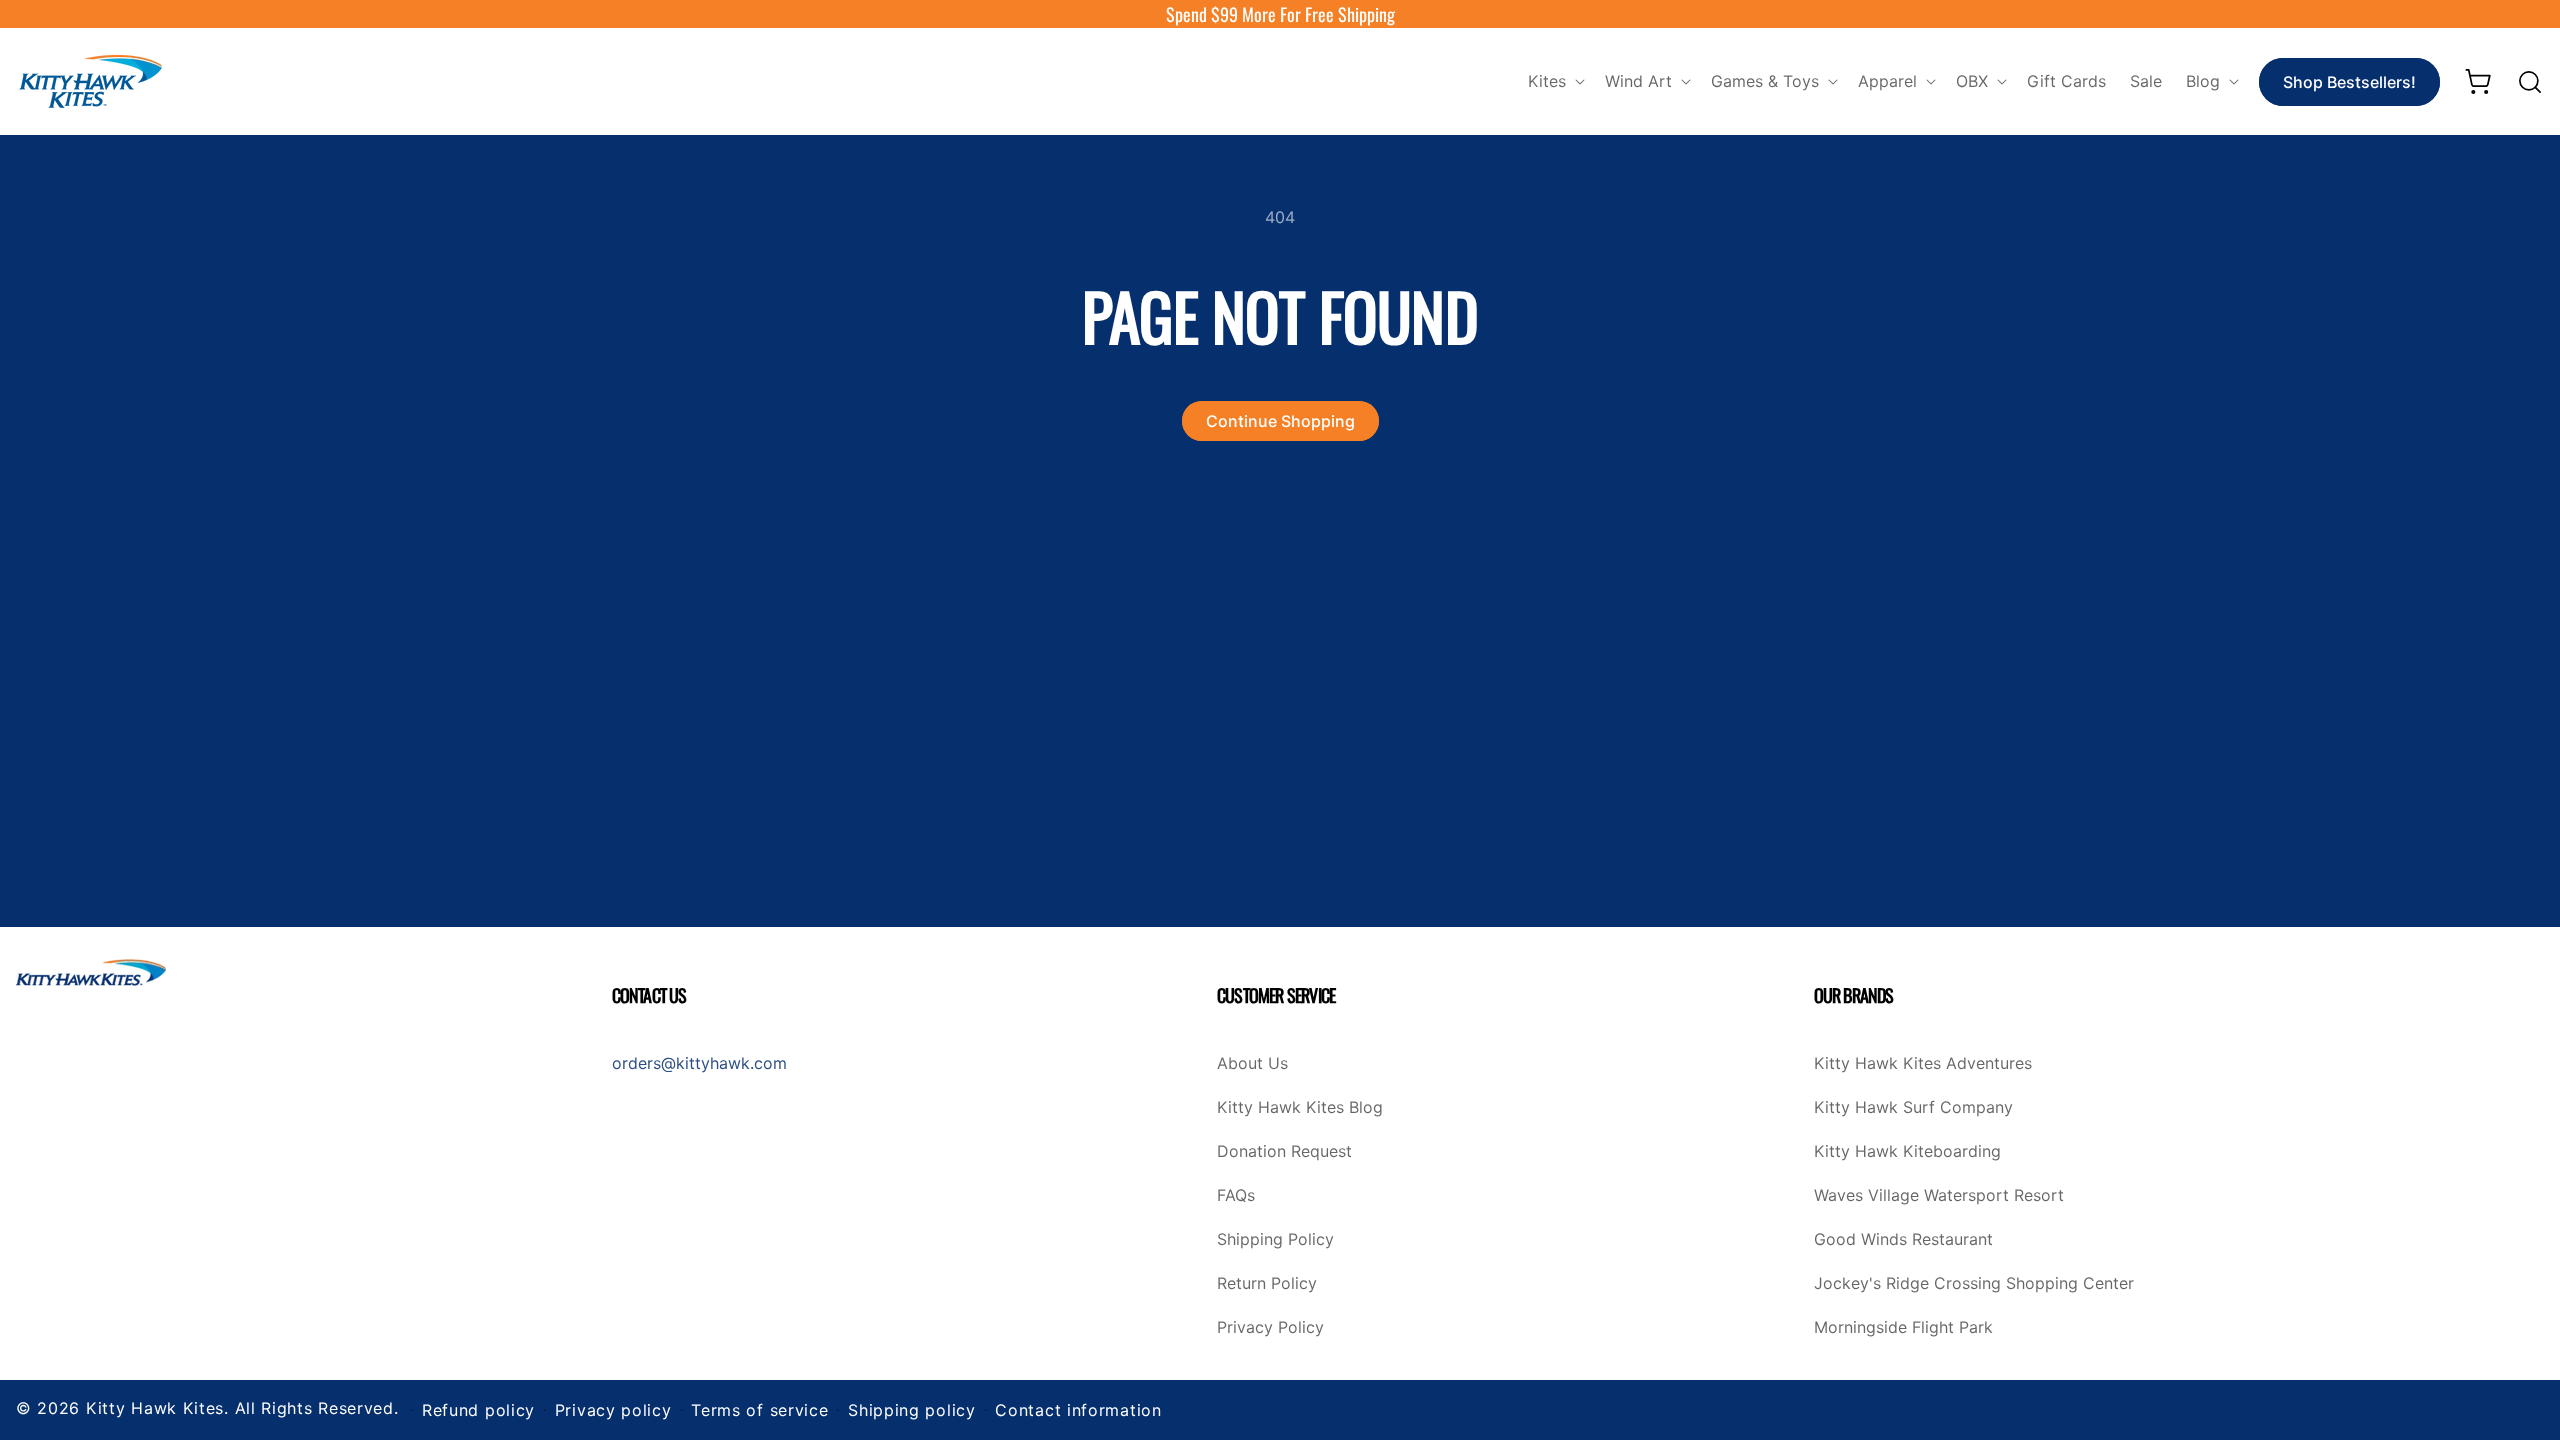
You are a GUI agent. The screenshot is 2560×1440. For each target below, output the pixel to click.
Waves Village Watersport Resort (1939, 1196)
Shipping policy (912, 1410)
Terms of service (759, 1410)
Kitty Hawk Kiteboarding (1907, 1152)
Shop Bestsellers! (2349, 82)
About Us (1252, 1064)
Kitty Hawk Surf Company (1913, 1108)
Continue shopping (1280, 421)
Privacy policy (613, 1410)
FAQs (1236, 1196)
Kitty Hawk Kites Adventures (1923, 1064)
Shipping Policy (1275, 1240)
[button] (1554, 81)
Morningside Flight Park (1903, 1328)
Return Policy (1267, 1284)
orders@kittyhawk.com (699, 1063)
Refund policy (478, 1410)
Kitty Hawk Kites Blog (1300, 1108)
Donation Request (1284, 1152)
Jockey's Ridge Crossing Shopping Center (1974, 1284)
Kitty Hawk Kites (155, 1408)
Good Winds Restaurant (1903, 1240)
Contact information (1078, 1410)
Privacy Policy (1270, 1328)
